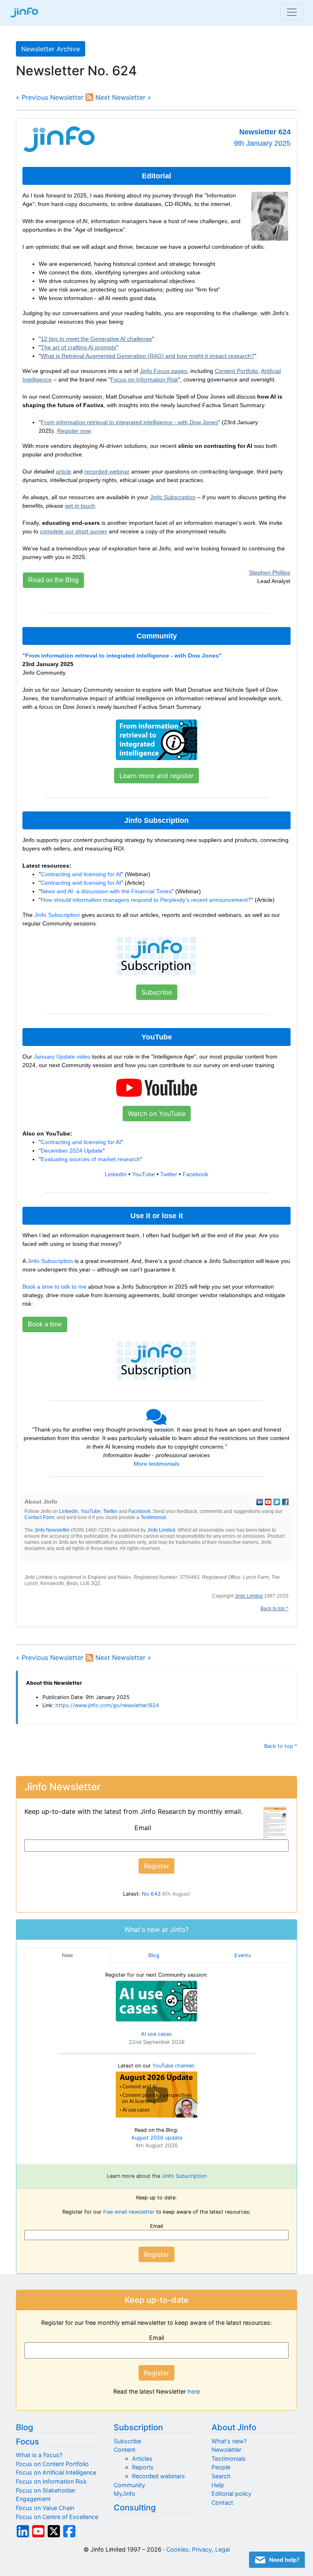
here (194, 2391)
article (64, 471)
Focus (28, 2442)
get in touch (80, 506)
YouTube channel (173, 2066)
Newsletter (226, 2450)
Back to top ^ (274, 1609)
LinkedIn (116, 1174)
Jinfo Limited (161, 1530)
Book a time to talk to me (54, 1287)
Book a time (45, 1324)
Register (156, 2254)
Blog (24, 2427)
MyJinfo (125, 2494)
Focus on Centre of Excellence (57, 2517)
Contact (222, 2503)
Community (129, 2485)
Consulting (135, 2508)
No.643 (151, 1894)
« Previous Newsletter (50, 97)
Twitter (169, 1174)
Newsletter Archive (51, 49)
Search (221, 2476)
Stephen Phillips (270, 572)
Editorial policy (231, 2494)
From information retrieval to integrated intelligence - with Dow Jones (129, 422)
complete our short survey (74, 531)
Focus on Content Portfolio (52, 2464)
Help (218, 2485)
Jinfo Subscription (173, 497)
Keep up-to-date (157, 2300)
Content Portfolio (236, 371)
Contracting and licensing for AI (81, 874)
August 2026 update (157, 2138)
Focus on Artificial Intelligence (56, 2472)
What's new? (229, 2441)
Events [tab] (243, 1955)
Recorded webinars (159, 2476)
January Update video (62, 1057)
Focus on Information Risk (144, 379)
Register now (74, 431)
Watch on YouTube (157, 1114)
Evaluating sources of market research (90, 1159)
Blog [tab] (154, 1955)
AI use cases (156, 2034)
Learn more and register (156, 776)
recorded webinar (107, 471)
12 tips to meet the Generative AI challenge (96, 339)
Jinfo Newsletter (52, 1530)
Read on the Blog (53, 580)
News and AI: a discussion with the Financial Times (106, 891)
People (221, 2467)
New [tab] (67, 1955)
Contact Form (39, 1517)
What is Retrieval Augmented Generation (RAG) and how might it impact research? (148, 356)
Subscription (138, 2427)
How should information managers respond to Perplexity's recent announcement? (146, 900)
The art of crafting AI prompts (78, 347)
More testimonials (156, 1464)
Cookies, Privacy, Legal (198, 2549)
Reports (143, 2467)
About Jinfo (234, 2427)
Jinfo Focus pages (163, 371)
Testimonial (153, 1517)
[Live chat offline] (277, 2560)
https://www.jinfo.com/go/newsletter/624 (107, 1705)
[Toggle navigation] (292, 12)
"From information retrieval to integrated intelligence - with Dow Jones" (122, 656)
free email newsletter (129, 2212)
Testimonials (229, 2459)
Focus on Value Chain (45, 2508)
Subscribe (157, 992)
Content (125, 2450)
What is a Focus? (39, 2455)
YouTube (143, 1174)
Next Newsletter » (123, 97)
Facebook (195, 1174)
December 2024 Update (72, 1151)
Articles (142, 2459)
